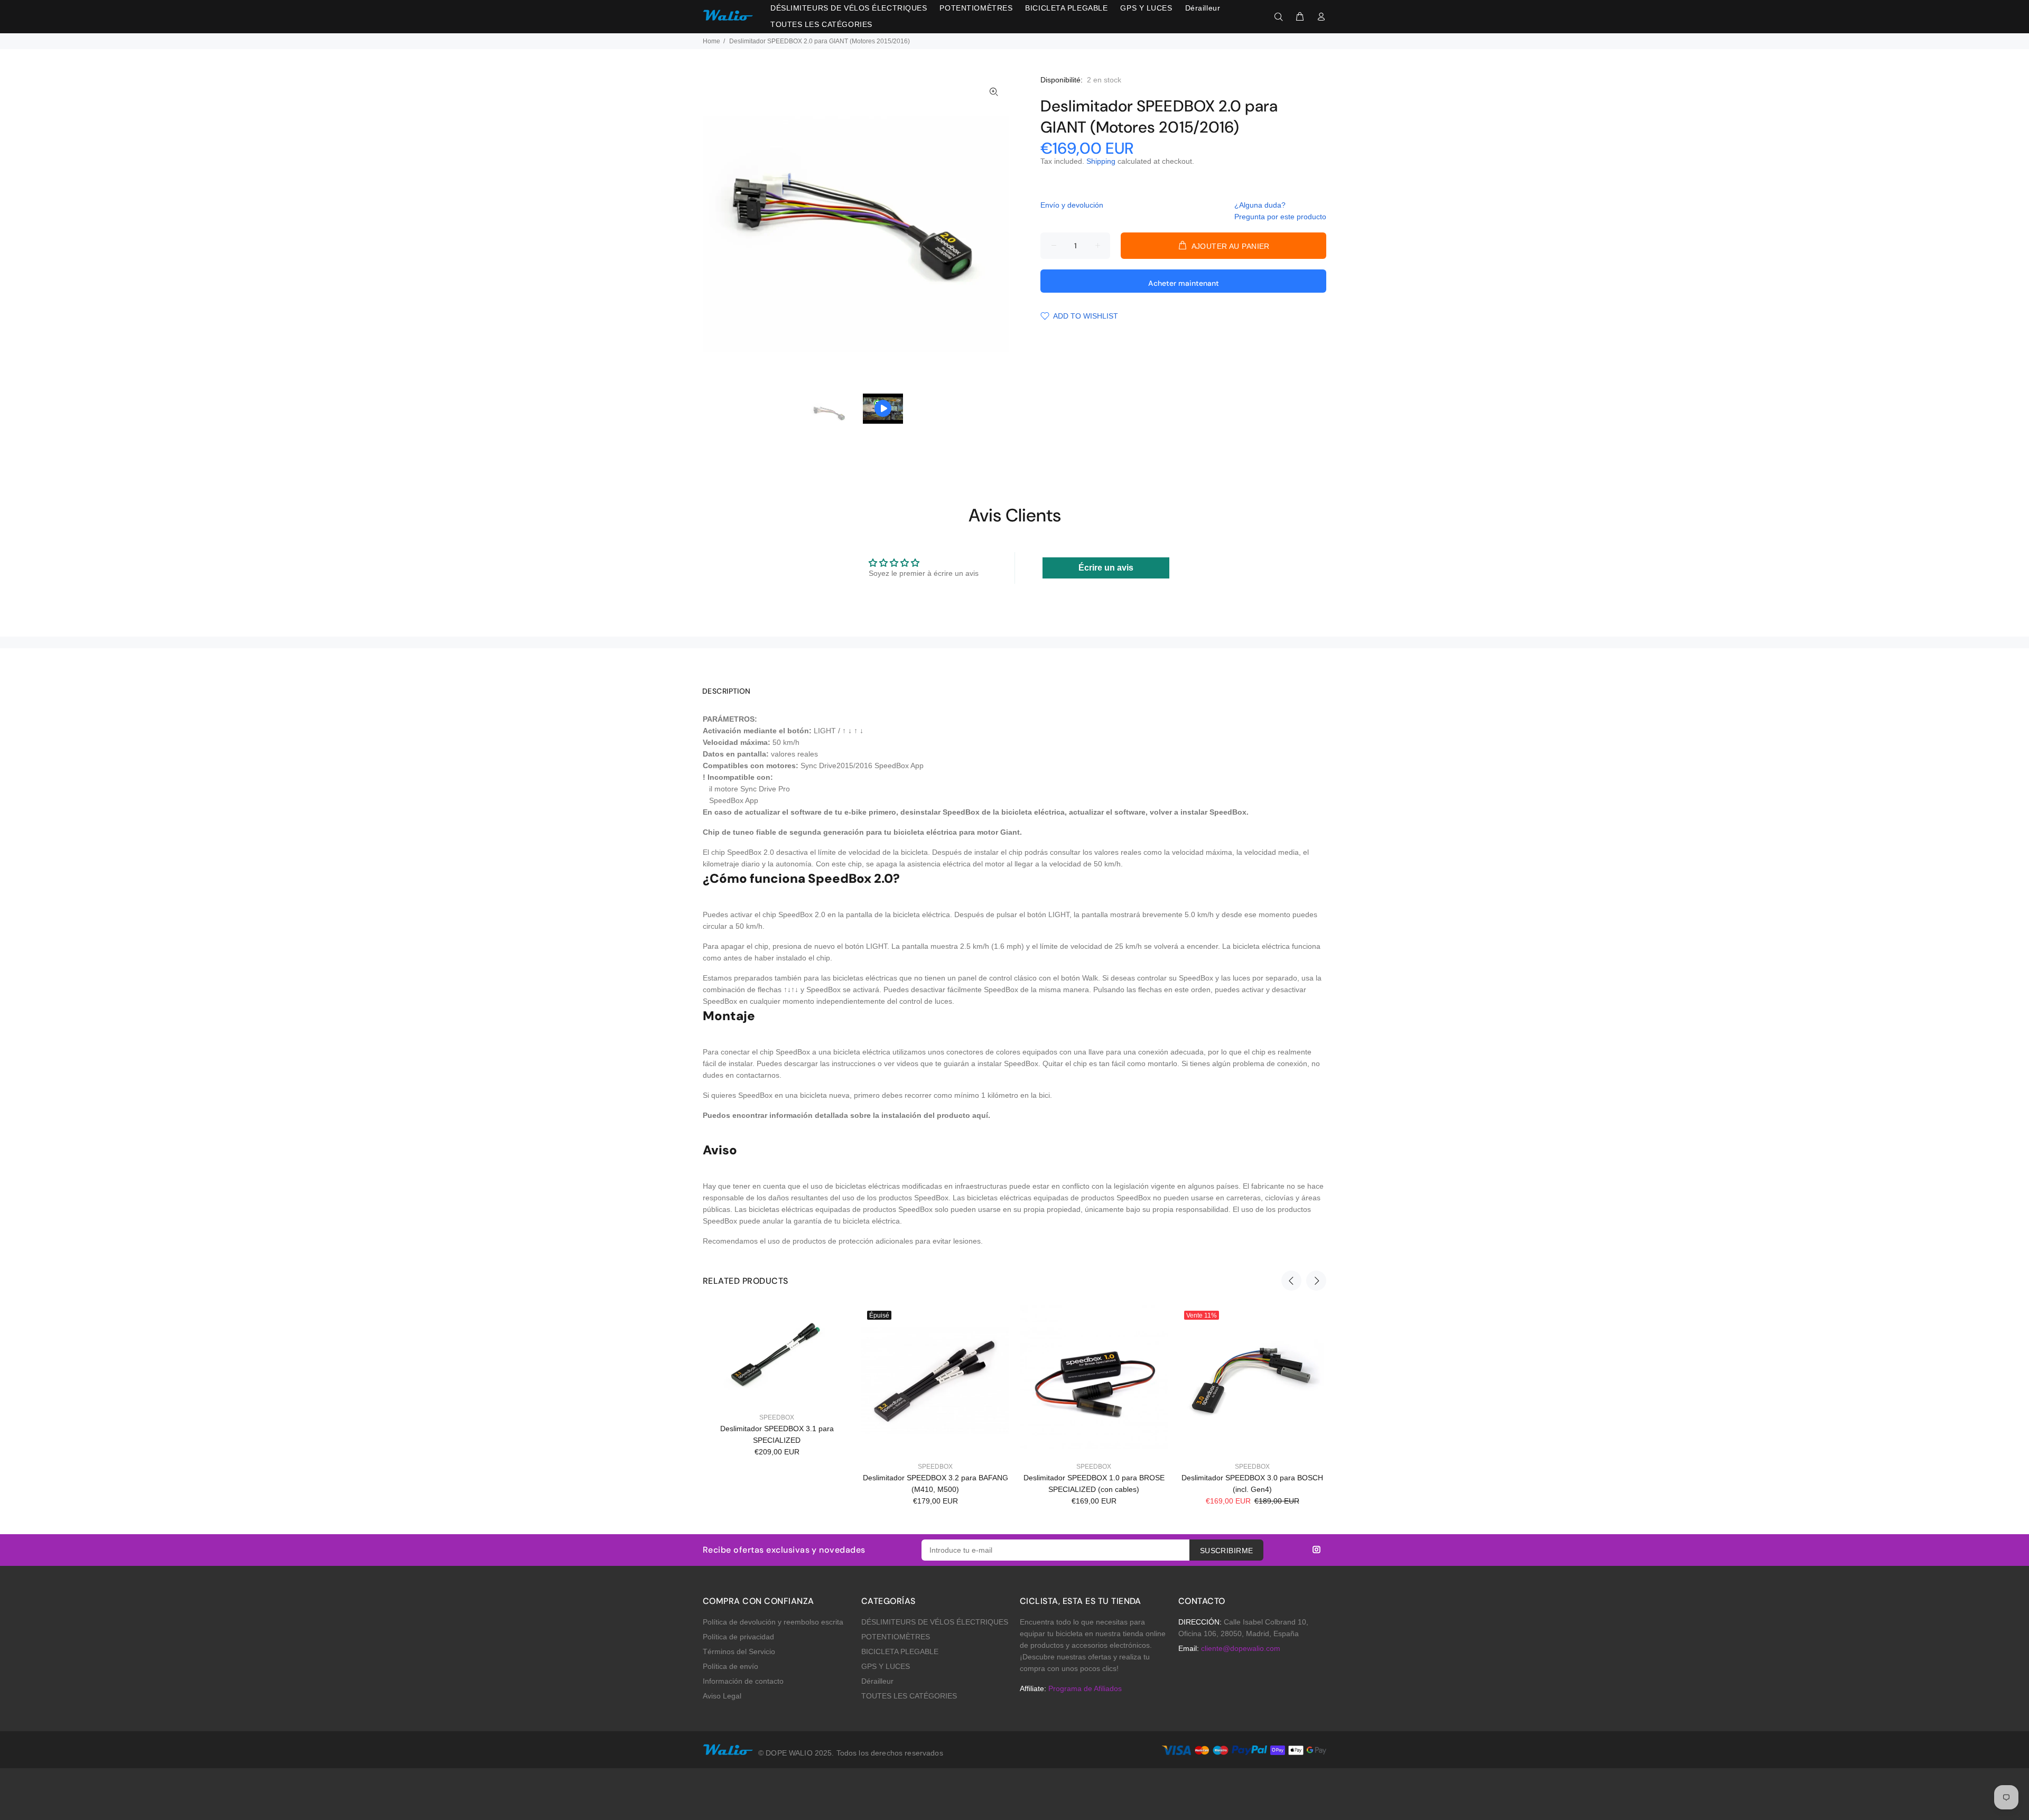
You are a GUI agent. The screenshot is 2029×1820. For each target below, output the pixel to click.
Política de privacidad (738, 1637)
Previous (1291, 1281)
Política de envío (730, 1666)
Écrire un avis (1106, 568)
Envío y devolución (1072, 205)
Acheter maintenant (1184, 283)
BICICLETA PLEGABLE (900, 1651)
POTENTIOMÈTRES (896, 1637)
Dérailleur (877, 1681)
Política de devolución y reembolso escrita (773, 1622)
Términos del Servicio (739, 1651)
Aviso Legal (722, 1696)
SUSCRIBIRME (1227, 1551)
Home (711, 41)
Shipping (1101, 161)
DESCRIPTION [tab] (727, 691)
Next (1316, 1281)
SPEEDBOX (777, 1417)
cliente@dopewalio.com (1241, 1648)
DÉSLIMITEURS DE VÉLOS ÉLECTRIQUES (935, 1622)
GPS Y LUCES (886, 1666)
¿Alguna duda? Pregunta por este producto (1280, 211)
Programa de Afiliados (1085, 1688)
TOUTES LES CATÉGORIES (909, 1696)
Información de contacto (743, 1681)
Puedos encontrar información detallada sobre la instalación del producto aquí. (846, 1115)
